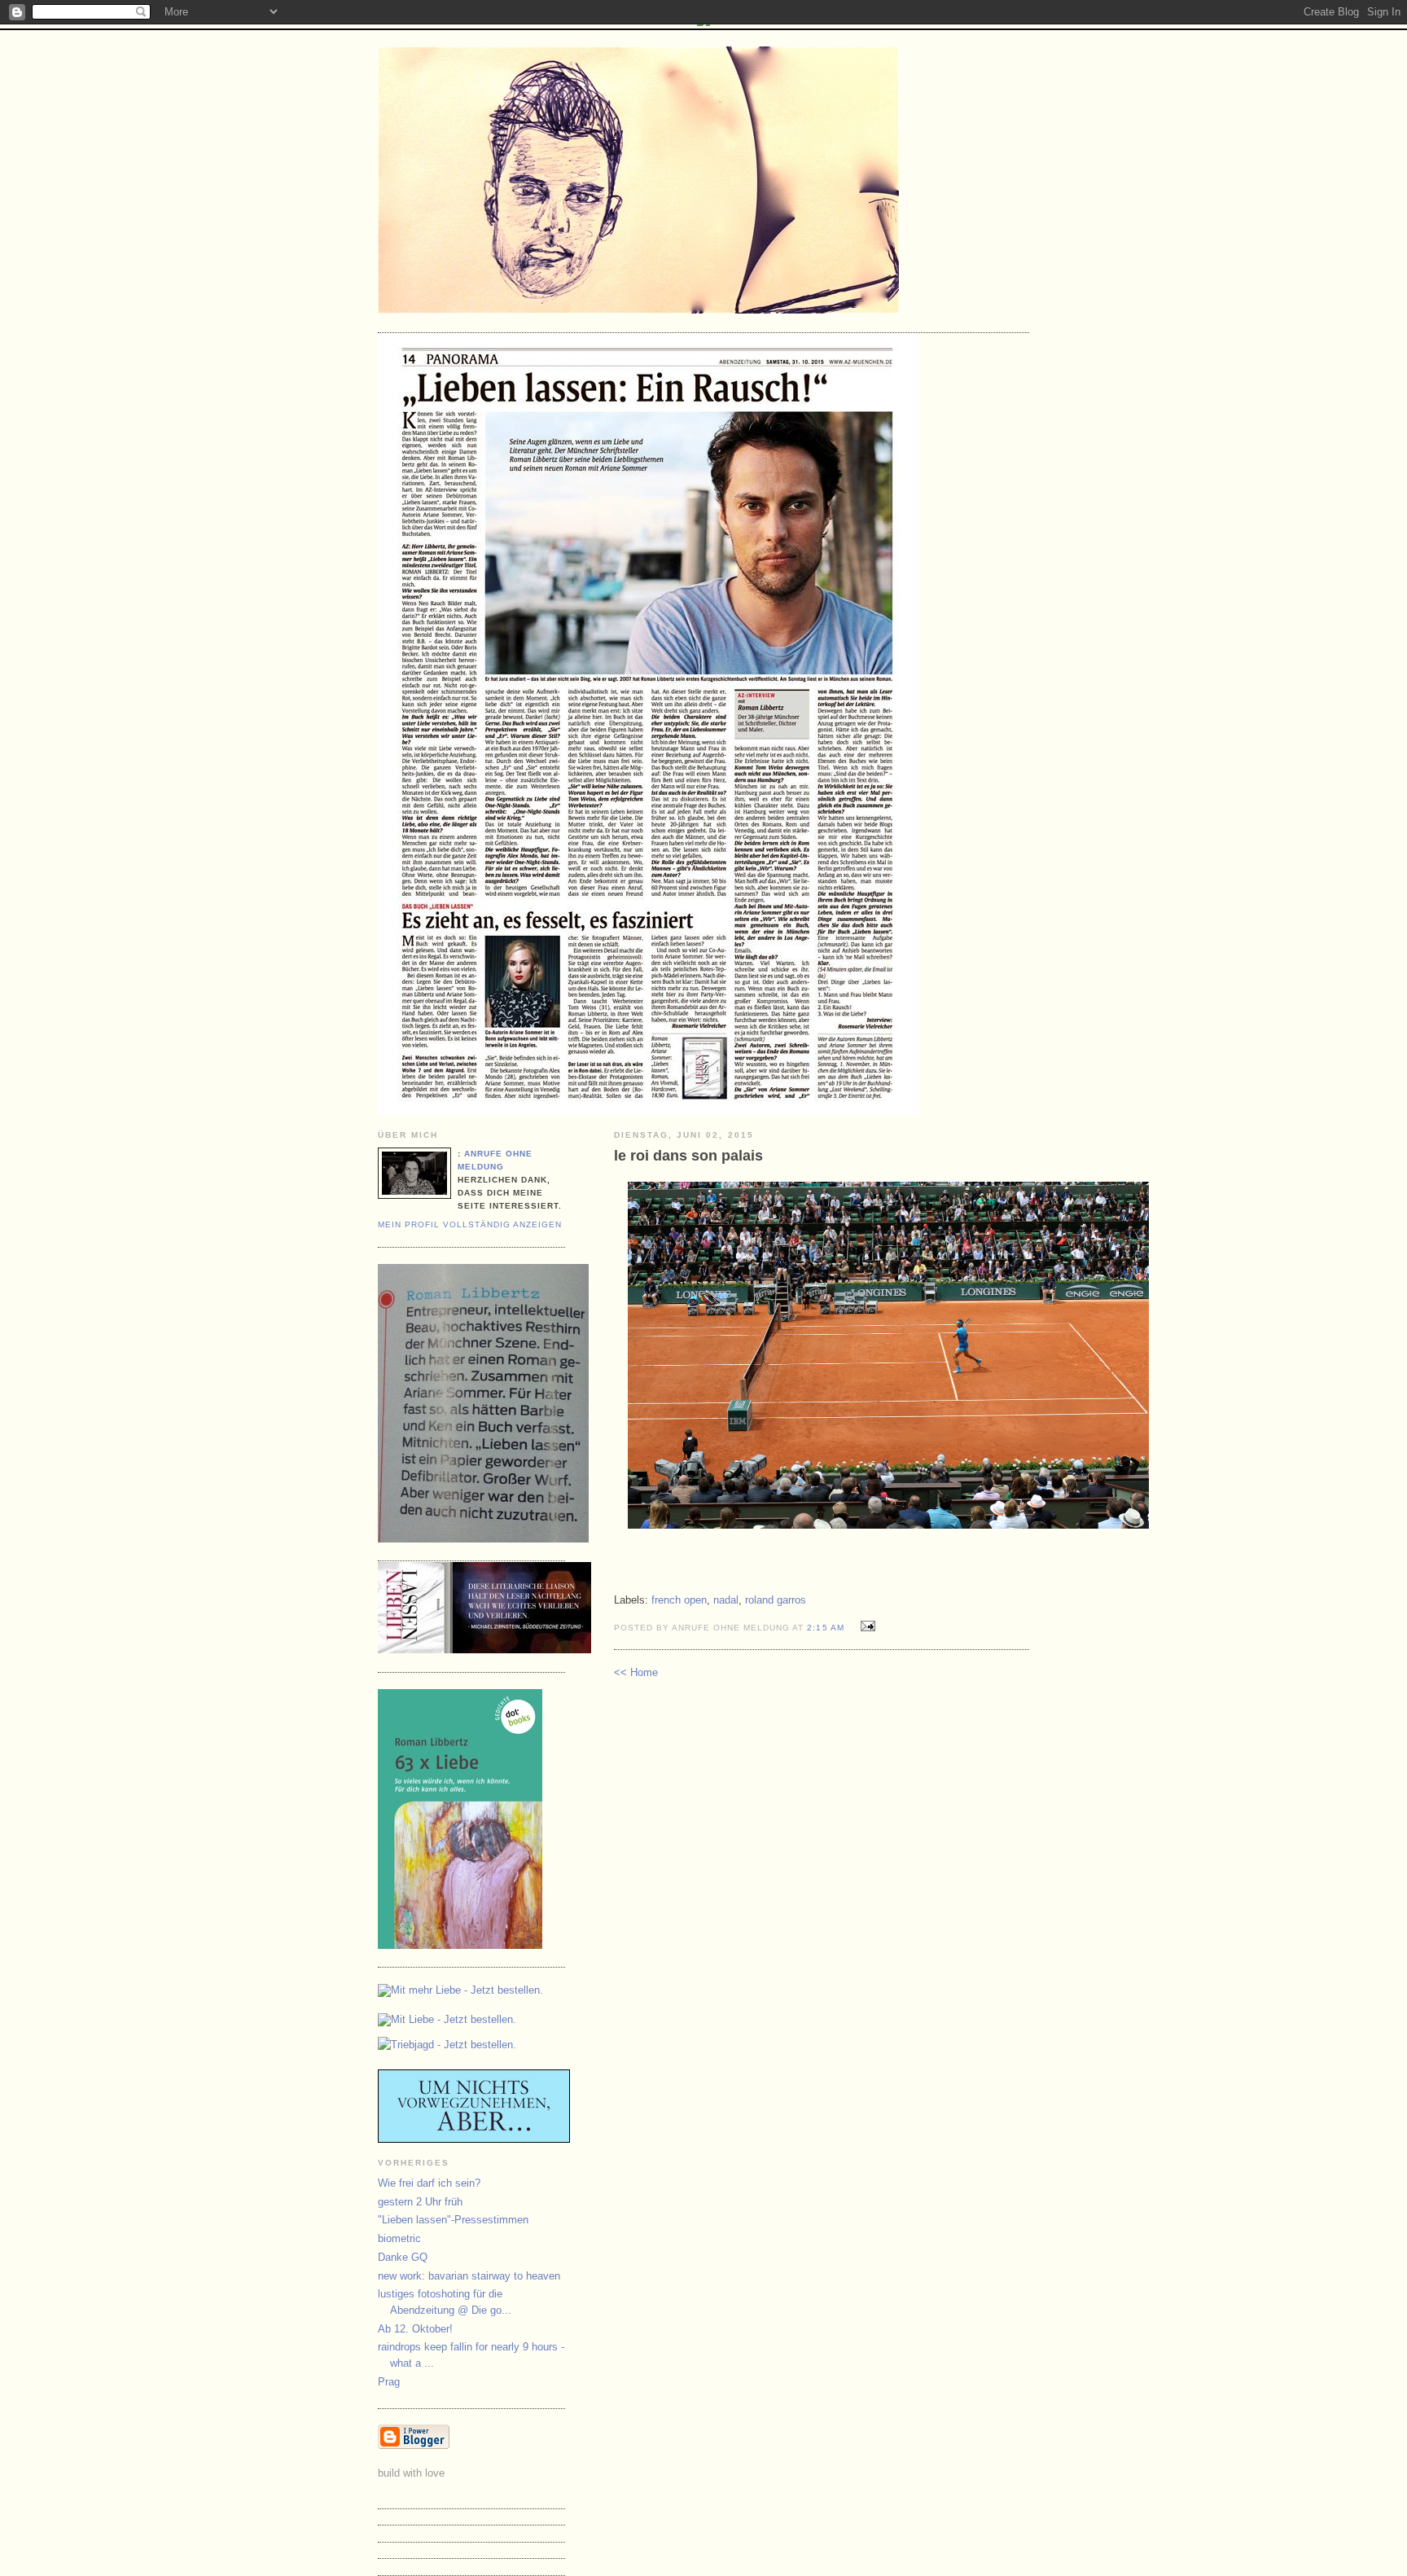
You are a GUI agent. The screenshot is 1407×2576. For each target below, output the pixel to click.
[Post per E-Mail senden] (866, 1627)
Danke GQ (403, 2257)
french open (679, 1600)
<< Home (636, 1672)
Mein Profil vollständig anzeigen (470, 1224)
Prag (389, 2382)
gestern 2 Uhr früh (420, 2202)
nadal (726, 1600)
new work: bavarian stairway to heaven (469, 2276)
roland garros (776, 1600)
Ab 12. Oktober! (415, 2329)
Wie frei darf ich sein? (429, 2183)
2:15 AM (825, 1628)
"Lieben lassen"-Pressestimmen (453, 2220)
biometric (399, 2238)
